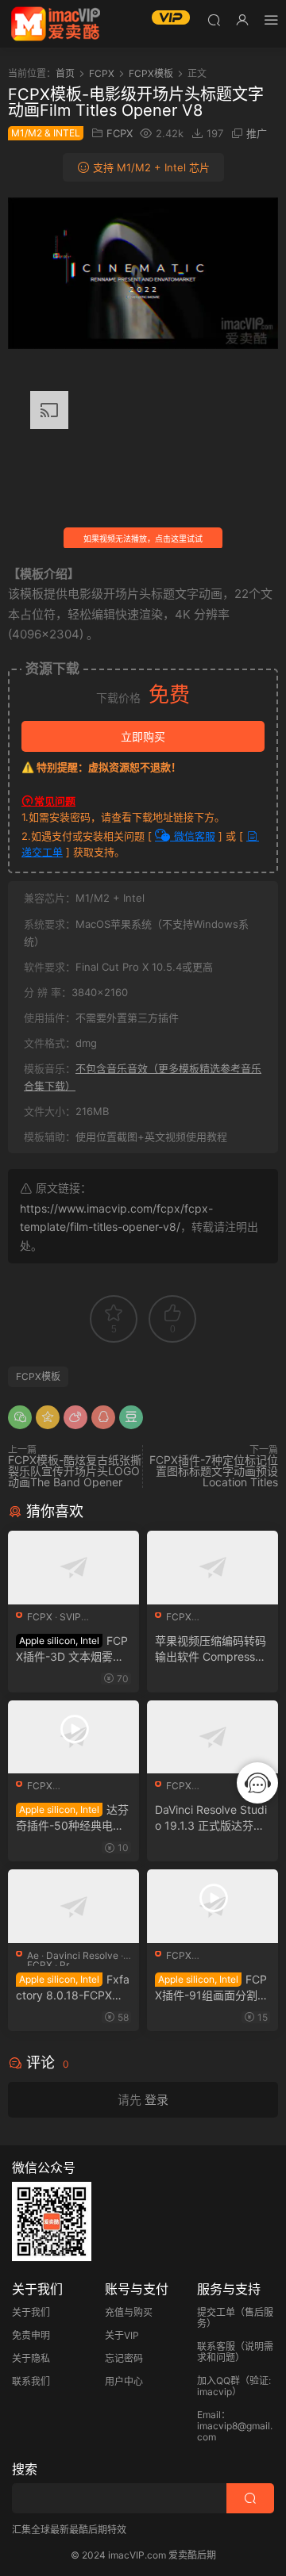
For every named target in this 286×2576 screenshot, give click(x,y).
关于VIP (122, 2335)
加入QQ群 (218, 2380)
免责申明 (31, 2335)
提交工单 (216, 2312)
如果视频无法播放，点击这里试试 (143, 539)
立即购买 (143, 736)
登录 (157, 2100)
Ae (33, 1955)
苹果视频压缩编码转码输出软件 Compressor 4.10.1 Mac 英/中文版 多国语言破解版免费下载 (211, 1649)
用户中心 (124, 2381)
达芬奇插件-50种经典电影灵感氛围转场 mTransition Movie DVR (73, 1818)
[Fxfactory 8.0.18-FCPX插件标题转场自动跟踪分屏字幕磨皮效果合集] (73, 1906)
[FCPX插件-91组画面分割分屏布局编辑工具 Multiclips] (213, 1906)
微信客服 (193, 836)
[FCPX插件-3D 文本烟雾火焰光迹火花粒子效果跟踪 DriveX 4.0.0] (73, 1568)
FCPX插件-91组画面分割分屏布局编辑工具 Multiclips (212, 1988)
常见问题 (55, 801)
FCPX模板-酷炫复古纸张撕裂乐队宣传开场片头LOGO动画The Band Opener (75, 1471)
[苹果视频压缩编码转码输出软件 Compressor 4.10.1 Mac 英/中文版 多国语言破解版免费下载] (213, 1568)
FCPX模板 (38, 1376)
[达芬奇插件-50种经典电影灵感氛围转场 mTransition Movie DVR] (73, 1737)
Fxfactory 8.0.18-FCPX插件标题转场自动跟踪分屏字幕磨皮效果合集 (73, 1988)
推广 (257, 133)
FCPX (120, 133)
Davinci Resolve (82, 1955)
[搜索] (214, 19)
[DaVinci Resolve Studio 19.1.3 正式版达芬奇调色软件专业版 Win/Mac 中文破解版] (213, 1737)
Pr (64, 1965)
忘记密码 (124, 2358)
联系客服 (216, 2346)
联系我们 (31, 2381)
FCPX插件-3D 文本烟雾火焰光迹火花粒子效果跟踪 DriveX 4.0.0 (72, 1649)
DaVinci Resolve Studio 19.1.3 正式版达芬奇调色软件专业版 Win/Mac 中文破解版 (212, 1818)
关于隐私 (31, 2358)
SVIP (70, 1617)
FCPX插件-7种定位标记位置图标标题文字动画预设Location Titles (214, 1471)
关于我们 (31, 2312)
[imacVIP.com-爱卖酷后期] (56, 24)
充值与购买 (129, 2312)
